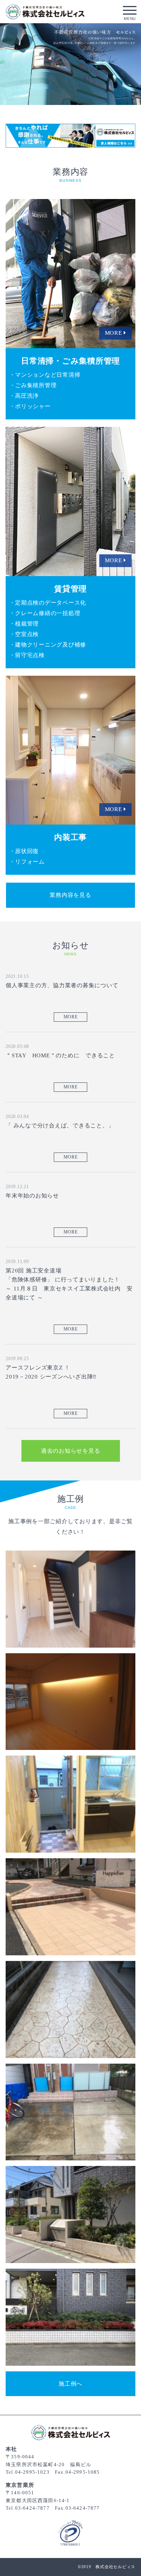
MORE (71, 1017)
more (70, 1599)
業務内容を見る (70, 895)
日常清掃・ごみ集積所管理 (70, 274)
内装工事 (70, 750)
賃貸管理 (70, 501)
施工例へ (70, 2384)
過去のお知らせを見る (71, 1451)
